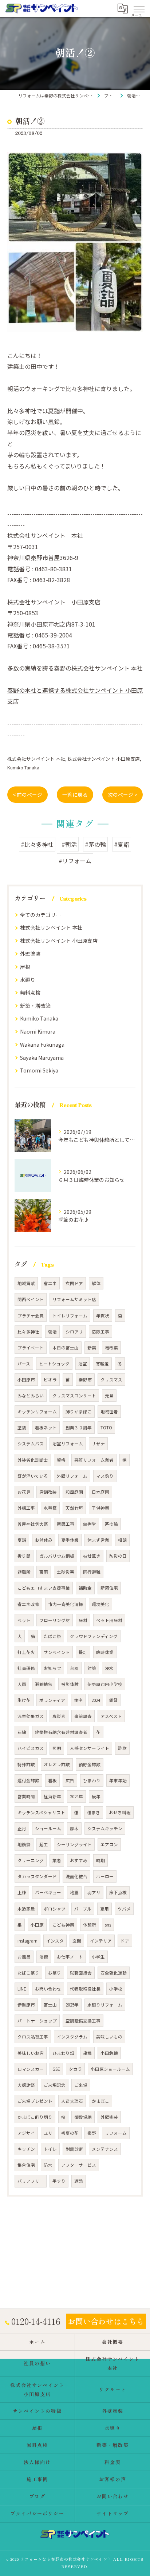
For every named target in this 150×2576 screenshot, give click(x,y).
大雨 (22, 1684)
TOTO (106, 1428)
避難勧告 (44, 1684)
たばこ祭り (28, 1973)
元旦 (109, 1396)
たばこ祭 (52, 1636)
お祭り (55, 1973)
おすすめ (79, 1860)
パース (24, 1364)
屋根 (25, 967)
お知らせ (52, 1668)
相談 (122, 1540)
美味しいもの (109, 2037)
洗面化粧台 (76, 1876)
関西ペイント (31, 1299)
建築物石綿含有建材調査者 (61, 1732)
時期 (100, 1860)
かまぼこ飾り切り (35, 2117)
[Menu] (139, 8)
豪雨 (44, 1572)
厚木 (74, 1828)
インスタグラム (72, 2037)
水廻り (28, 979)
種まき (94, 1812)
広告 (70, 1780)
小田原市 (26, 1380)
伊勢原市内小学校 (105, 1684)
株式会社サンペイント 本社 (36, 759)
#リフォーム (75, 861)
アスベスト (111, 1716)
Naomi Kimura (38, 1031)
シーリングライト (74, 1844)
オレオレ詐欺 (57, 1764)
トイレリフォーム (70, 1316)
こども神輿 (63, 1925)
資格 (61, 1460)
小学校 (116, 1989)
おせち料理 (120, 1812)
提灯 (83, 1652)
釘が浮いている (33, 1476)
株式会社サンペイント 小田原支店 (104, 759)
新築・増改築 (35, 1006)
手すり (59, 2181)
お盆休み (44, 1540)
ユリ (48, 2133)
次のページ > (123, 794)
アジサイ (26, 2133)
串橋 (87, 2053)
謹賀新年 (52, 1796)
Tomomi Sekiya (39, 1070)
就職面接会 (81, 1973)
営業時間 (26, 1796)
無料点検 (30, 993)
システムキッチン (105, 1828)
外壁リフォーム (72, 1476)
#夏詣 (122, 844)
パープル (83, 1909)
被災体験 (70, 1684)
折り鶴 (24, 1556)
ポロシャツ (55, 1909)
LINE (22, 1989)
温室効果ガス (31, 1716)
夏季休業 (70, 1540)
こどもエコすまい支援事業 (44, 1588)
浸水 (109, 1668)
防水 (48, 2165)
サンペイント (57, 1652)
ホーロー (105, 1876)
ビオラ (50, 1380)
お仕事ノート (70, 1957)
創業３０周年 (79, 1428)
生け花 (24, 1700)
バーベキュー (48, 1892)
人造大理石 (72, 2101)
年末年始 (118, 1780)
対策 (92, 1668)
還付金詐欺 (28, 1780)
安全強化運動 (114, 1973)
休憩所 (90, 1925)
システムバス (31, 1444)
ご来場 (81, 2085)
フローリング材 (55, 1620)
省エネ (50, 1283)
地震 (74, 1892)
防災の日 (118, 1556)
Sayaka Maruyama (42, 1058)
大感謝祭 (26, 2085)
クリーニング (31, 1860)
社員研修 (26, 1668)
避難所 (24, 1572)
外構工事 (26, 1508)
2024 (96, 1700)
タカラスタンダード (37, 1876)
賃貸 (113, 1700)
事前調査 (83, 1716)
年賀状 (103, 1316)
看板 (52, 1780)
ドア (125, 1941)
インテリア (101, 1941)
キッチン (26, 2149)
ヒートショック (54, 1364)
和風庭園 (74, 1492)
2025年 (72, 2005)
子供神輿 (100, 1508)
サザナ (98, 1444)
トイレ (50, 2149)
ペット (24, 1620)
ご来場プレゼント (35, 2101)
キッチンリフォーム (37, 1412)
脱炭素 (59, 1716)
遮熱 (79, 2181)
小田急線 (109, 2053)
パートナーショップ (37, 2021)
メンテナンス (105, 2149)
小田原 (37, 1925)
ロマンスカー (31, 2069)
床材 (83, 1620)
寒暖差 (102, 1364)
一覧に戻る (75, 794)
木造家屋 (26, 1909)
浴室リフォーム (68, 1444)
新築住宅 (109, 1588)
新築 (92, 1348)
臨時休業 (105, 1652)
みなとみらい (31, 1396)
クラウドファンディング (94, 1636)
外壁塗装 (30, 954)
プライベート (31, 1348)
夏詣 (22, 1540)
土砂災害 (66, 1572)
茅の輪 (111, 1524)
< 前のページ (27, 794)
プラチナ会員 (31, 1316)
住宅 (78, 1700)
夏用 (104, 1909)
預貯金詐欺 (90, 1764)
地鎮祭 (24, 1844)
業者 (57, 1860)
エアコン (109, 1844)
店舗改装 (48, 1492)
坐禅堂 (90, 1524)
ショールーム (48, 1828)
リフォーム (116, 2133)
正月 (22, 1828)
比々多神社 (28, 1332)
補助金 (85, 1588)
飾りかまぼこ (79, 1412)
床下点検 (118, 1892)
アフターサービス (79, 2165)
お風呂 (24, 1957)
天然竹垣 (74, 1508)
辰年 (96, 1796)
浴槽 (44, 1957)
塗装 (22, 1428)
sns (108, 1925)
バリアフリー (31, 2181)
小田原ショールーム (110, 2069)
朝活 (52, 1332)
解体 (96, 1283)
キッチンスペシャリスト (41, 1812)
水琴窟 (50, 1508)
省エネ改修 (28, 1604)
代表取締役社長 (85, 1989)
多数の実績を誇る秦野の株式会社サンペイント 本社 (75, 668)
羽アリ (94, 1892)
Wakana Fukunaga (42, 1045)
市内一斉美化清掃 (66, 1604)
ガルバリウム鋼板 (57, 1556)
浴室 (83, 1364)
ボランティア (52, 1700)
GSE (56, 2069)
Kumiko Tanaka (23, 767)
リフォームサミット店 (74, 1299)
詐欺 (122, 1748)
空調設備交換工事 (83, 2021)
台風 (74, 1668)
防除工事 (100, 1332)
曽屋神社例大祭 (33, 1524)
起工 (44, 1844)
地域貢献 (26, 1283)
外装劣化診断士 (33, 1460)
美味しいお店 (31, 2053)
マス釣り (105, 1476)
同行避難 (92, 1572)
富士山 (50, 2005)
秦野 (92, 2133)
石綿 (22, 1732)
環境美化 (100, 1604)
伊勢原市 (26, 2005)
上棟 (22, 1892)
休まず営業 (98, 1540)
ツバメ (124, 1909)
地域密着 (109, 1412)
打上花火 (26, 1652)
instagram (27, 1941)
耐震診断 (74, 2149)
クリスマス (111, 1380)
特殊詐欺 (26, 1764)
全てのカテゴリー (40, 915)
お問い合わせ (48, 1989)
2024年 (76, 1796)
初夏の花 (70, 2133)
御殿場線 (83, 2117)
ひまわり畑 (63, 2053)
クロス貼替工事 (33, 2037)
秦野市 (85, 1380)
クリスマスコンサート (74, 1396)
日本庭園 (100, 1492)
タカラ (75, 2069)
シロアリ (74, 1332)
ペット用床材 (109, 1620)
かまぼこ (100, 2101)
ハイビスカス (31, 1748)
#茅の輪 (95, 844)
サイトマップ (113, 2513)
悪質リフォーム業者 (94, 1460)
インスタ (55, 1941)
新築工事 (66, 1524)
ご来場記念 (55, 2085)
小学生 (98, 1957)
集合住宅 (26, 2165)
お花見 (24, 1492)
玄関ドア (74, 1283)
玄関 (77, 1941)
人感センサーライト (90, 1748)
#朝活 (69, 844)
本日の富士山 (66, 1348)
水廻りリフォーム (105, 2005)
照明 (57, 1748)
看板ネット (46, 1428)
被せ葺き (92, 1556)
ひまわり (92, 1780)
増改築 (111, 1348)
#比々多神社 (37, 844)
